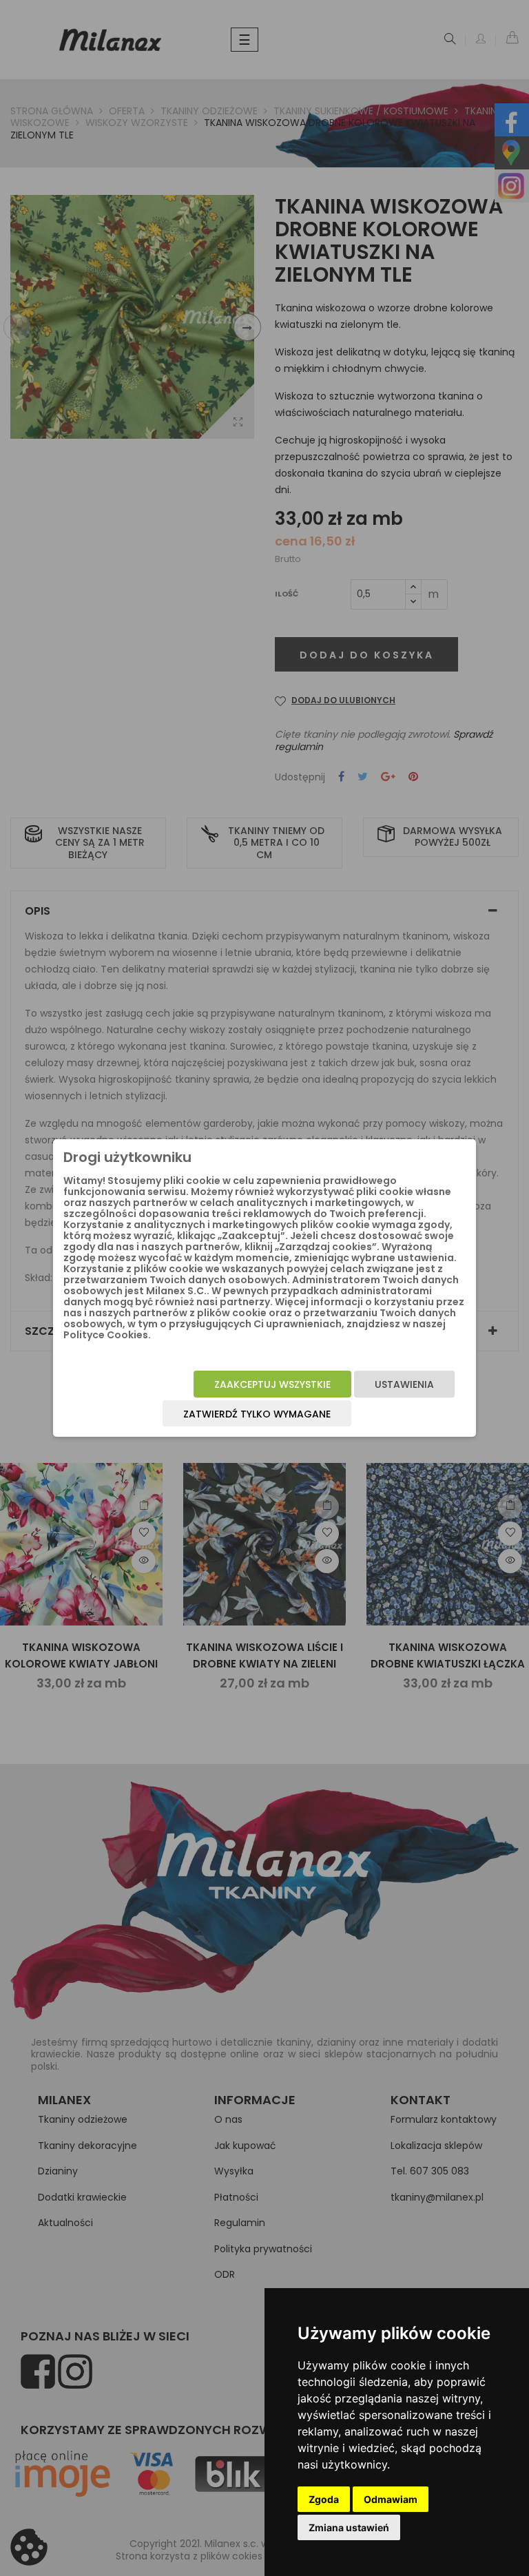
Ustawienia (404, 1384)
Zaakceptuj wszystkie (272, 1384)
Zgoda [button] (324, 2499)
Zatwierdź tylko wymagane (257, 1414)
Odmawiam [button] (391, 2499)
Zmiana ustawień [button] (349, 2527)
